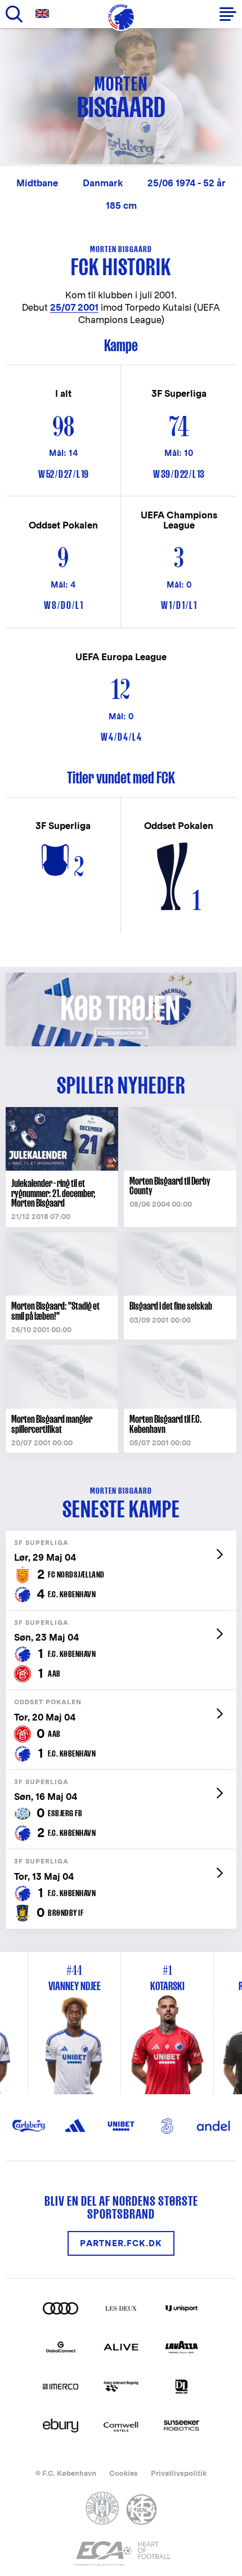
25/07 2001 (74, 308)
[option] (167, 2023)
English (44, 14)
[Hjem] (121, 17)
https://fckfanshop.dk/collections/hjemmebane (121, 978)
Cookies (124, 2473)
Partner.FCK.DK (121, 2243)
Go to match (121, 1537)
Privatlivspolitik (179, 2473)
